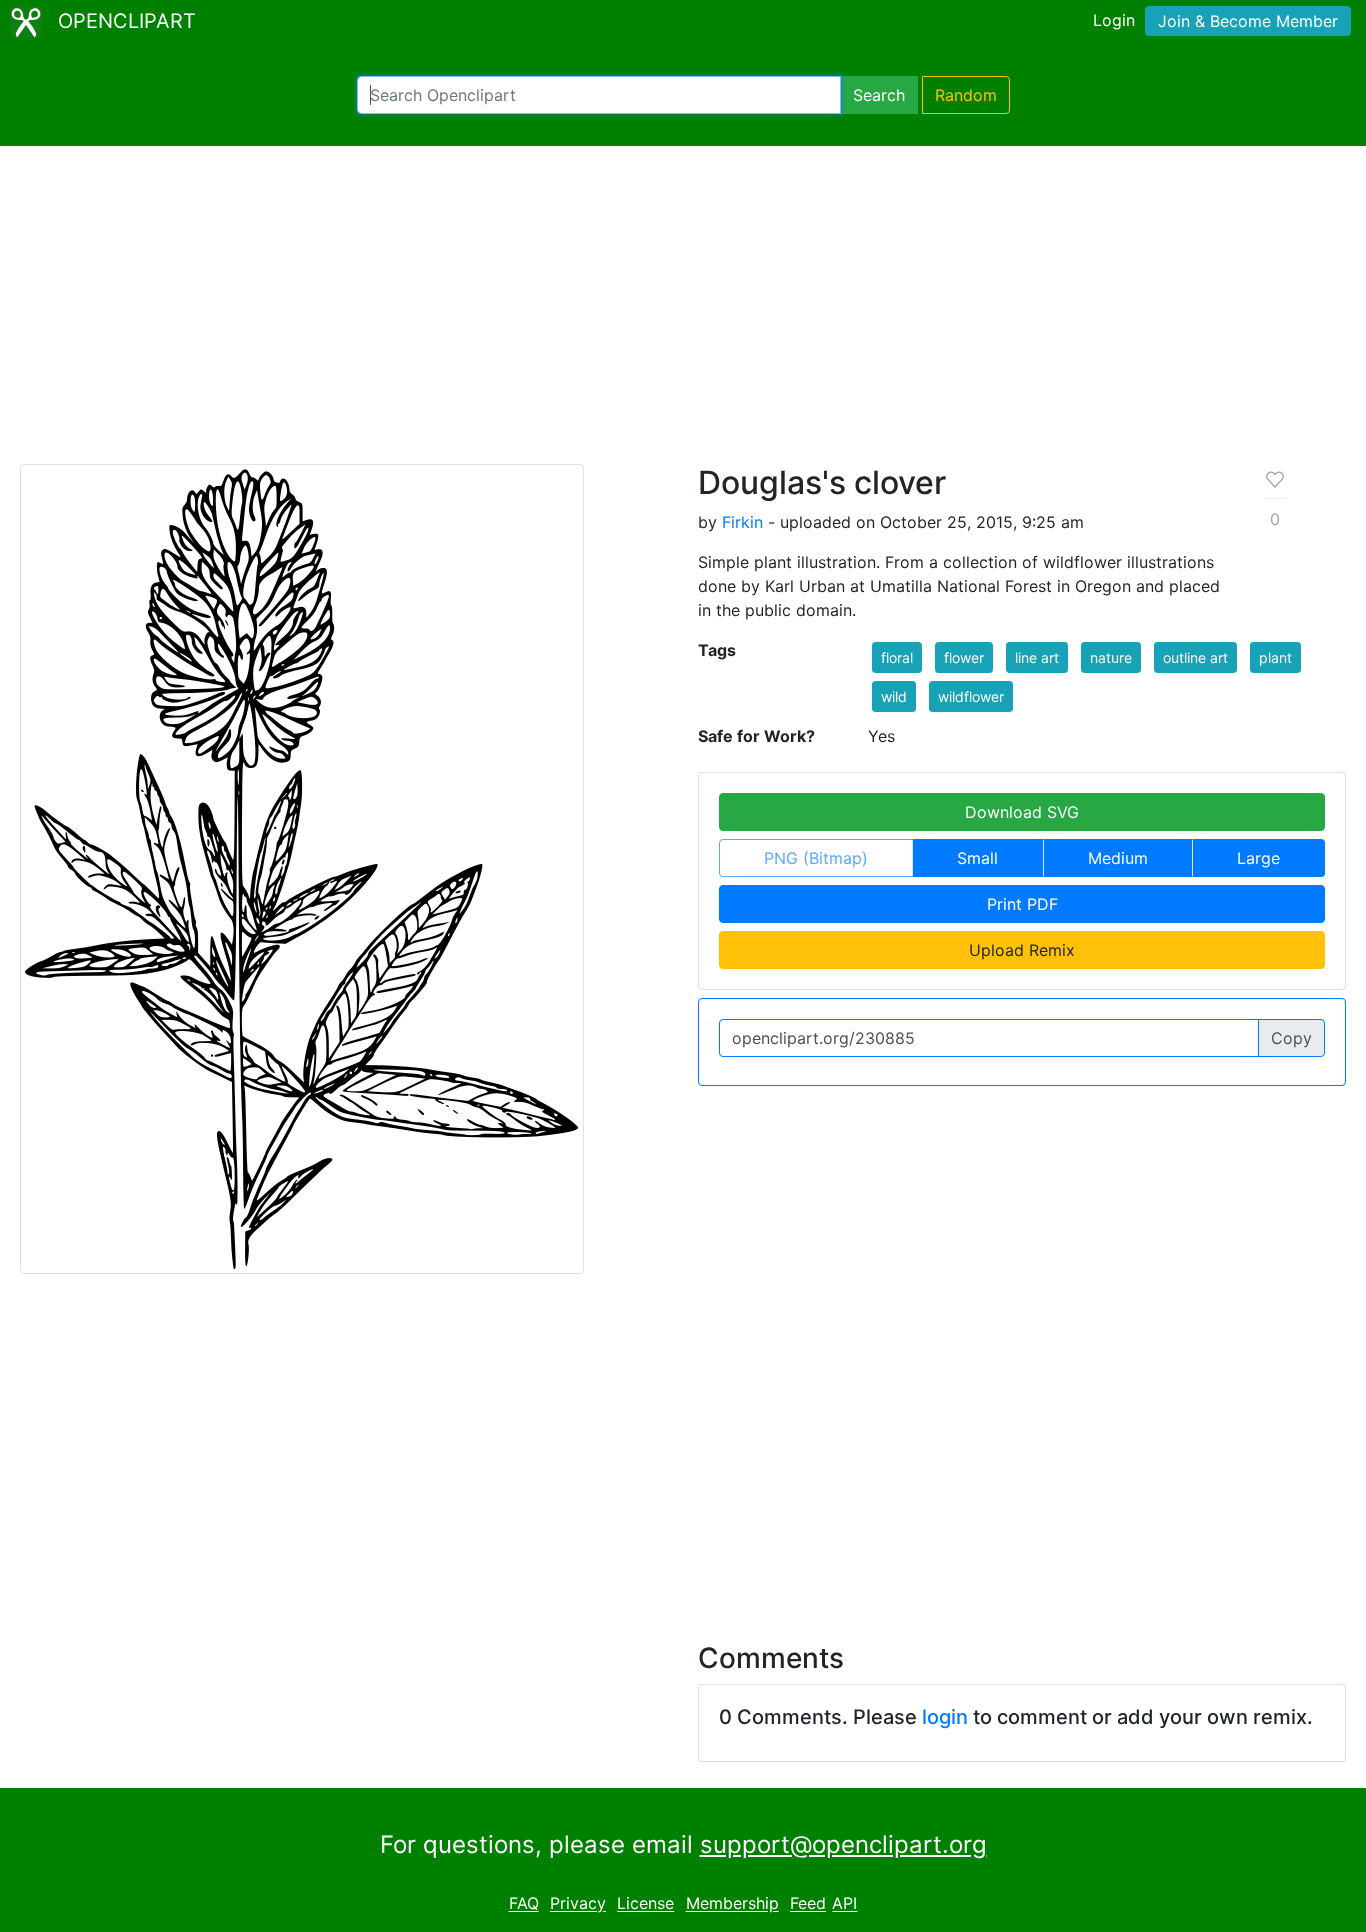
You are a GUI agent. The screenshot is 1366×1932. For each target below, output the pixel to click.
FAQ (524, 1904)
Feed (808, 1904)
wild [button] (894, 696)
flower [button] (964, 657)
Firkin (742, 522)
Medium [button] (1118, 858)
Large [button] (1258, 858)
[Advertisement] (683, 314)
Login (1114, 20)
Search (879, 95)
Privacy (578, 1904)
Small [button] (977, 858)
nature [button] (1111, 657)
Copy (1291, 1038)
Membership (732, 1904)
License (645, 1904)
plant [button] (1275, 657)
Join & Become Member (1248, 21)
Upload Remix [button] (1022, 950)
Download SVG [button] (1022, 812)
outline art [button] (1195, 657)
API (844, 1904)
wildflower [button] (971, 696)
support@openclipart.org (843, 1844)
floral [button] (897, 657)
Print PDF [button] (1022, 904)
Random (966, 95)
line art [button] (1037, 657)
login (945, 1717)
